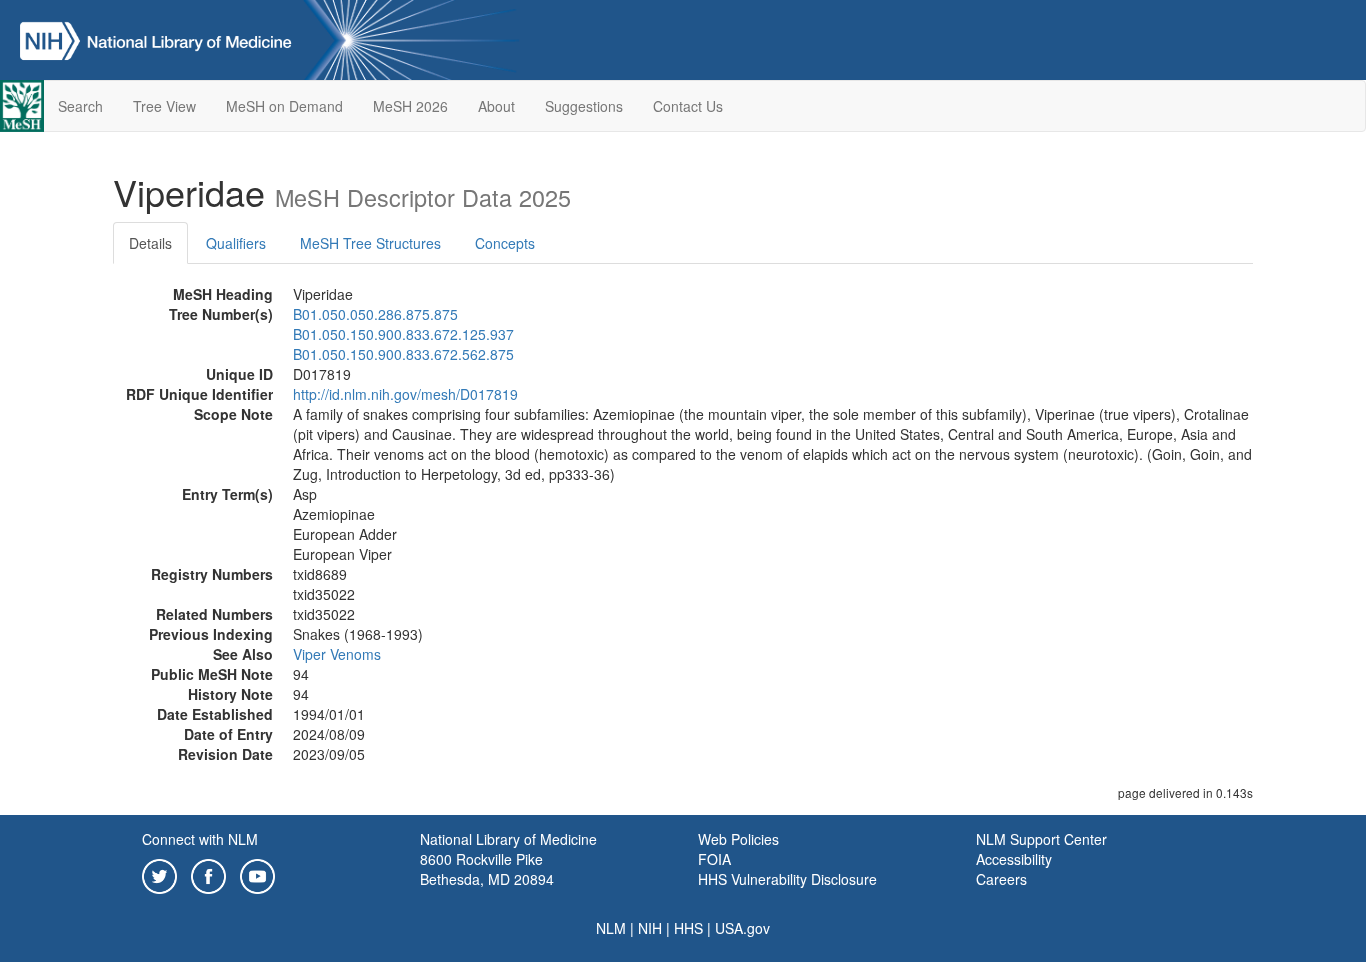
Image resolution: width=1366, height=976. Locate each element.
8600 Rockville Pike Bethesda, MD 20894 (487, 869)
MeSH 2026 (410, 106)
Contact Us (688, 106)
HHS (688, 928)
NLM (611, 928)
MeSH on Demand (284, 106)
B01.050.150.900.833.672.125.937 (403, 334)
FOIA (714, 859)
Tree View (164, 106)
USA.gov (742, 928)
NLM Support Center (1041, 839)
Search (80, 106)
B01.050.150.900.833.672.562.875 (403, 354)
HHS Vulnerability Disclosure (787, 879)
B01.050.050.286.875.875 (375, 314)
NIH (650, 928)
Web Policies (738, 839)
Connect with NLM (200, 839)
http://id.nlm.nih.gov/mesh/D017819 (405, 394)
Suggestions (584, 106)
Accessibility (1014, 859)
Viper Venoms (337, 654)
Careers (1001, 879)
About (496, 106)
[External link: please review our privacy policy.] (159, 874)
